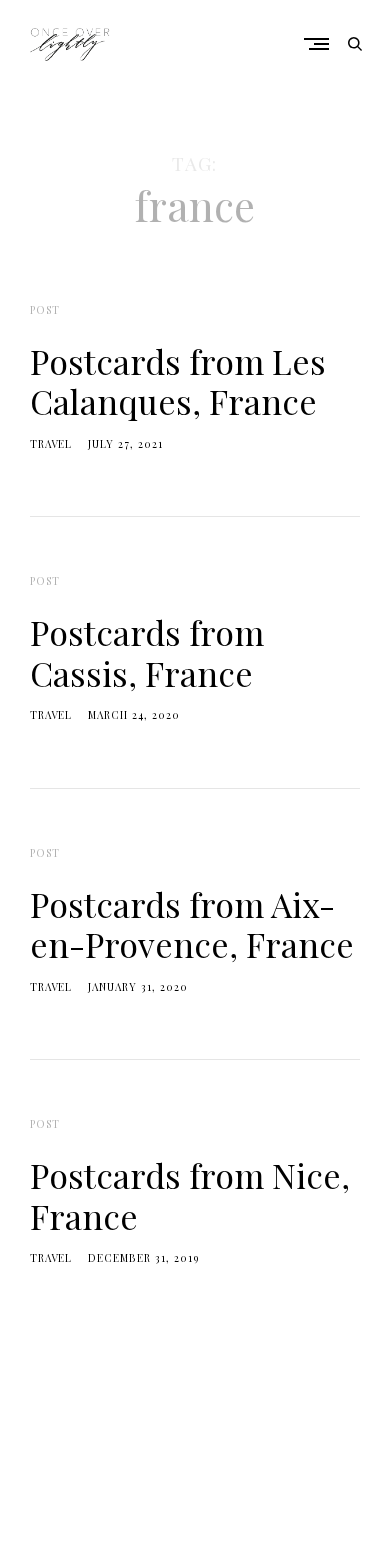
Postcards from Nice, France (190, 1195)
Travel (51, 444)
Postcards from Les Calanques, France (178, 381)
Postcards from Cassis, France (147, 652)
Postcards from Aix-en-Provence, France (192, 924)
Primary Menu (321, 43)
